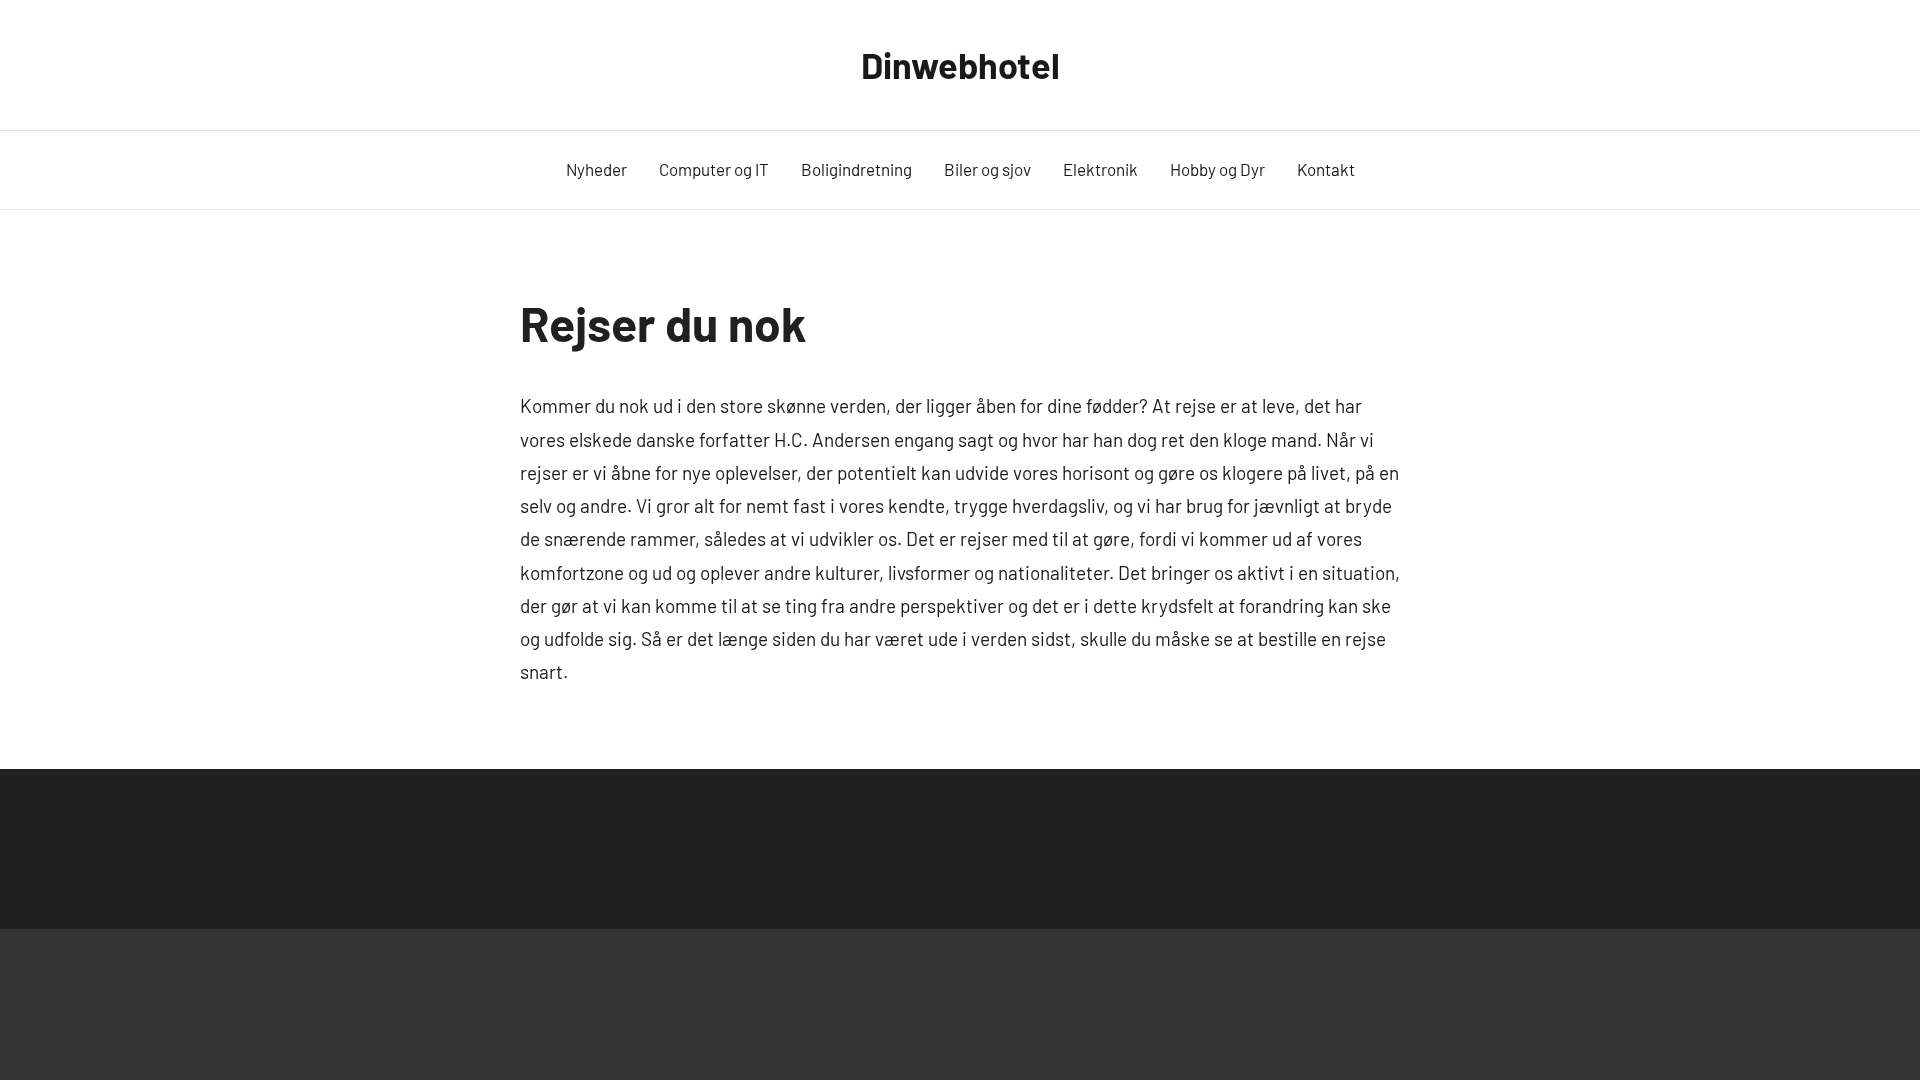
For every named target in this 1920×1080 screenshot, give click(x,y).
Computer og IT (714, 169)
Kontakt (1326, 169)
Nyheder (596, 169)
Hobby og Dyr (1217, 169)
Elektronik (1100, 169)
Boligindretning (856, 169)
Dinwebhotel (960, 64)
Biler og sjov (987, 169)
